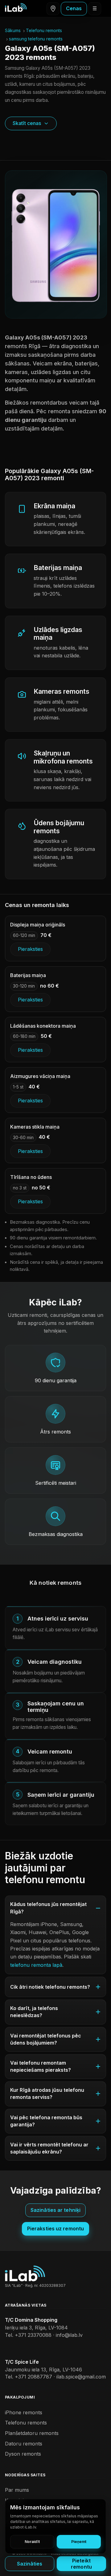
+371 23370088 (33, 2335)
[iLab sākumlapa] (16, 7)
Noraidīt (32, 2542)
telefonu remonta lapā (36, 1965)
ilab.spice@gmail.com (81, 2377)
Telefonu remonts (44, 30)
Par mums (17, 2490)
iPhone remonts (24, 2412)
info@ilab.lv (69, 2335)
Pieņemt (79, 2542)
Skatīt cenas (27, 123)
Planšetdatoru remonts (32, 2433)
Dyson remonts (23, 2454)
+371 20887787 (33, 2377)
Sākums (13, 30)
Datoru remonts (24, 2444)
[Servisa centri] (53, 9)
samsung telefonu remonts (36, 39)
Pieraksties (30, 949)
